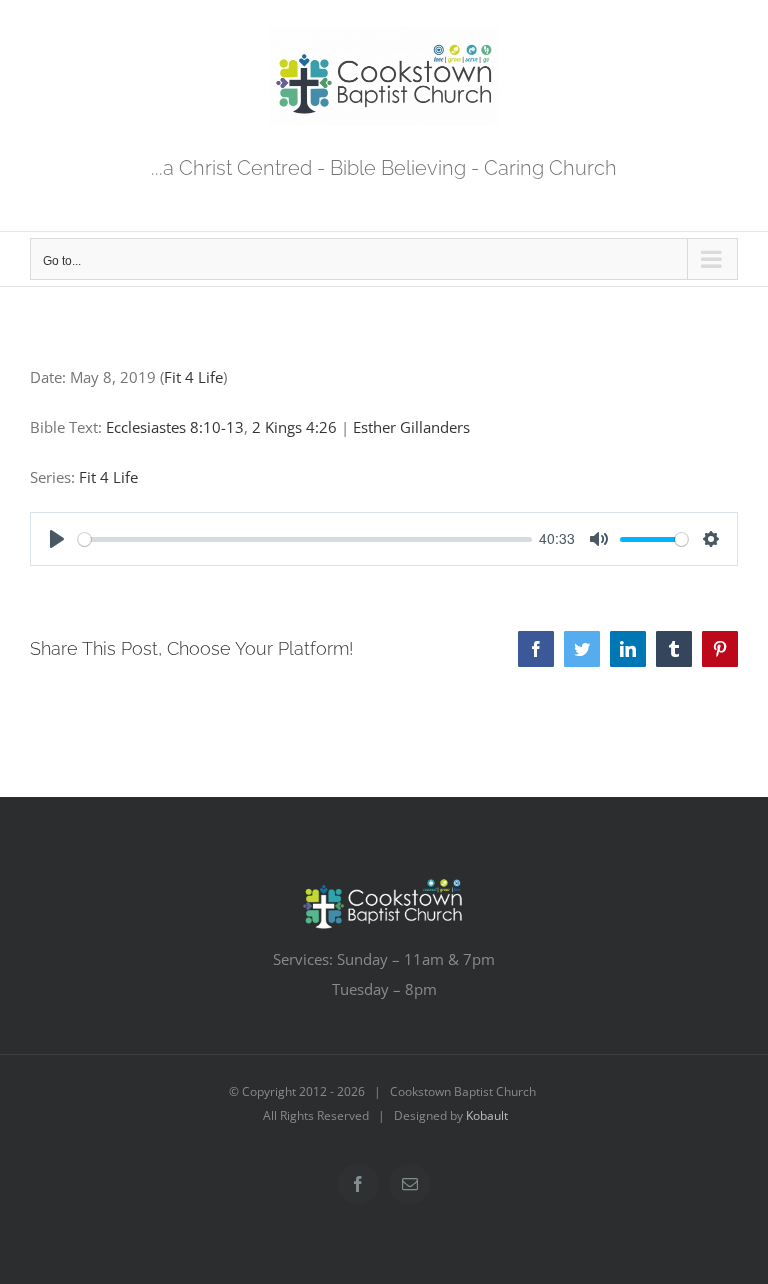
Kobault (487, 1115)
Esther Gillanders (411, 427)
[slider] (305, 539)
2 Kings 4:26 (294, 427)
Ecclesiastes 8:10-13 (175, 427)
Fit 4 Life (193, 377)
